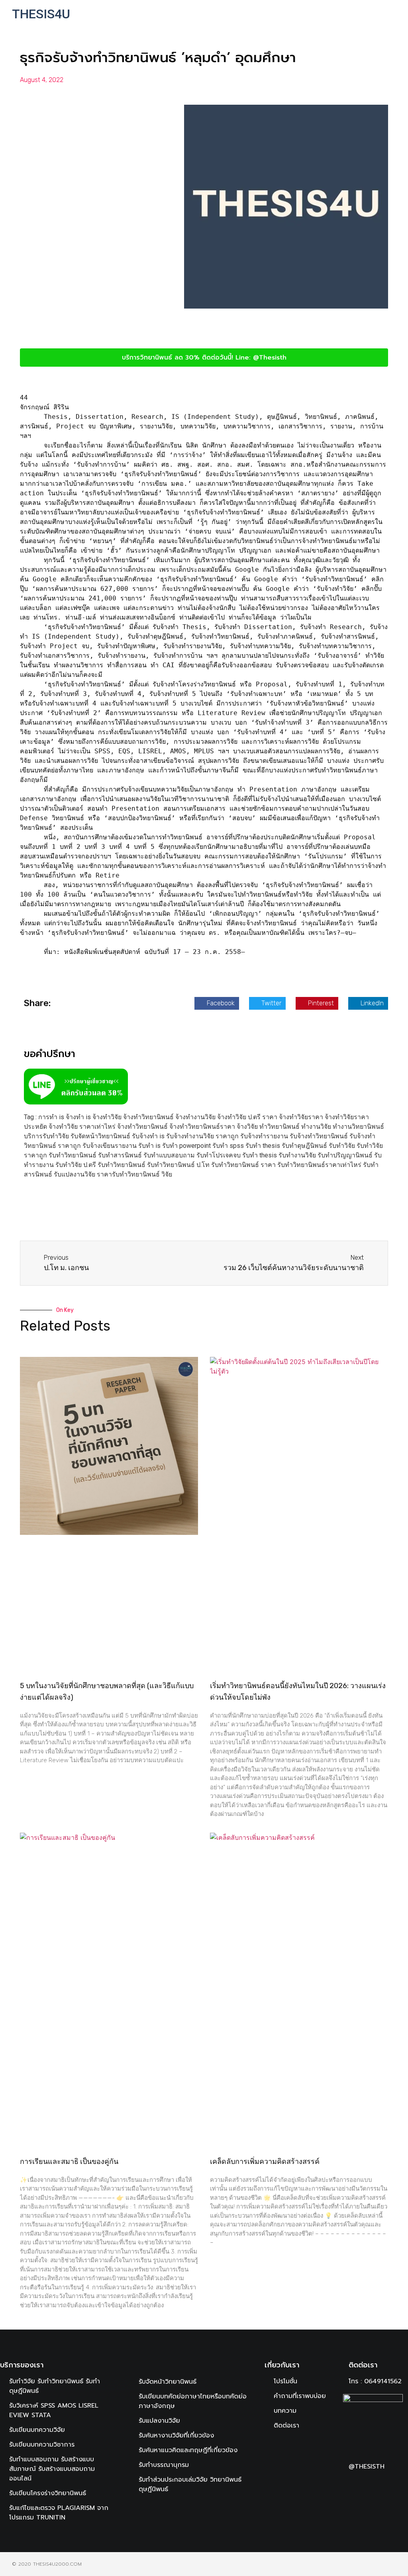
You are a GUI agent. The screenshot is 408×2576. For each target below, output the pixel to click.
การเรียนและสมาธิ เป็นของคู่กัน (69, 2162)
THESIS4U (41, 14)
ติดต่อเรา (363, 2365)
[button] (373, 14)
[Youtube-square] (381, 2486)
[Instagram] (367, 2486)
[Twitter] (352, 2498)
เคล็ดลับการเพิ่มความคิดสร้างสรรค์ (265, 2162)
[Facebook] (352, 2486)
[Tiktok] (396, 2486)
